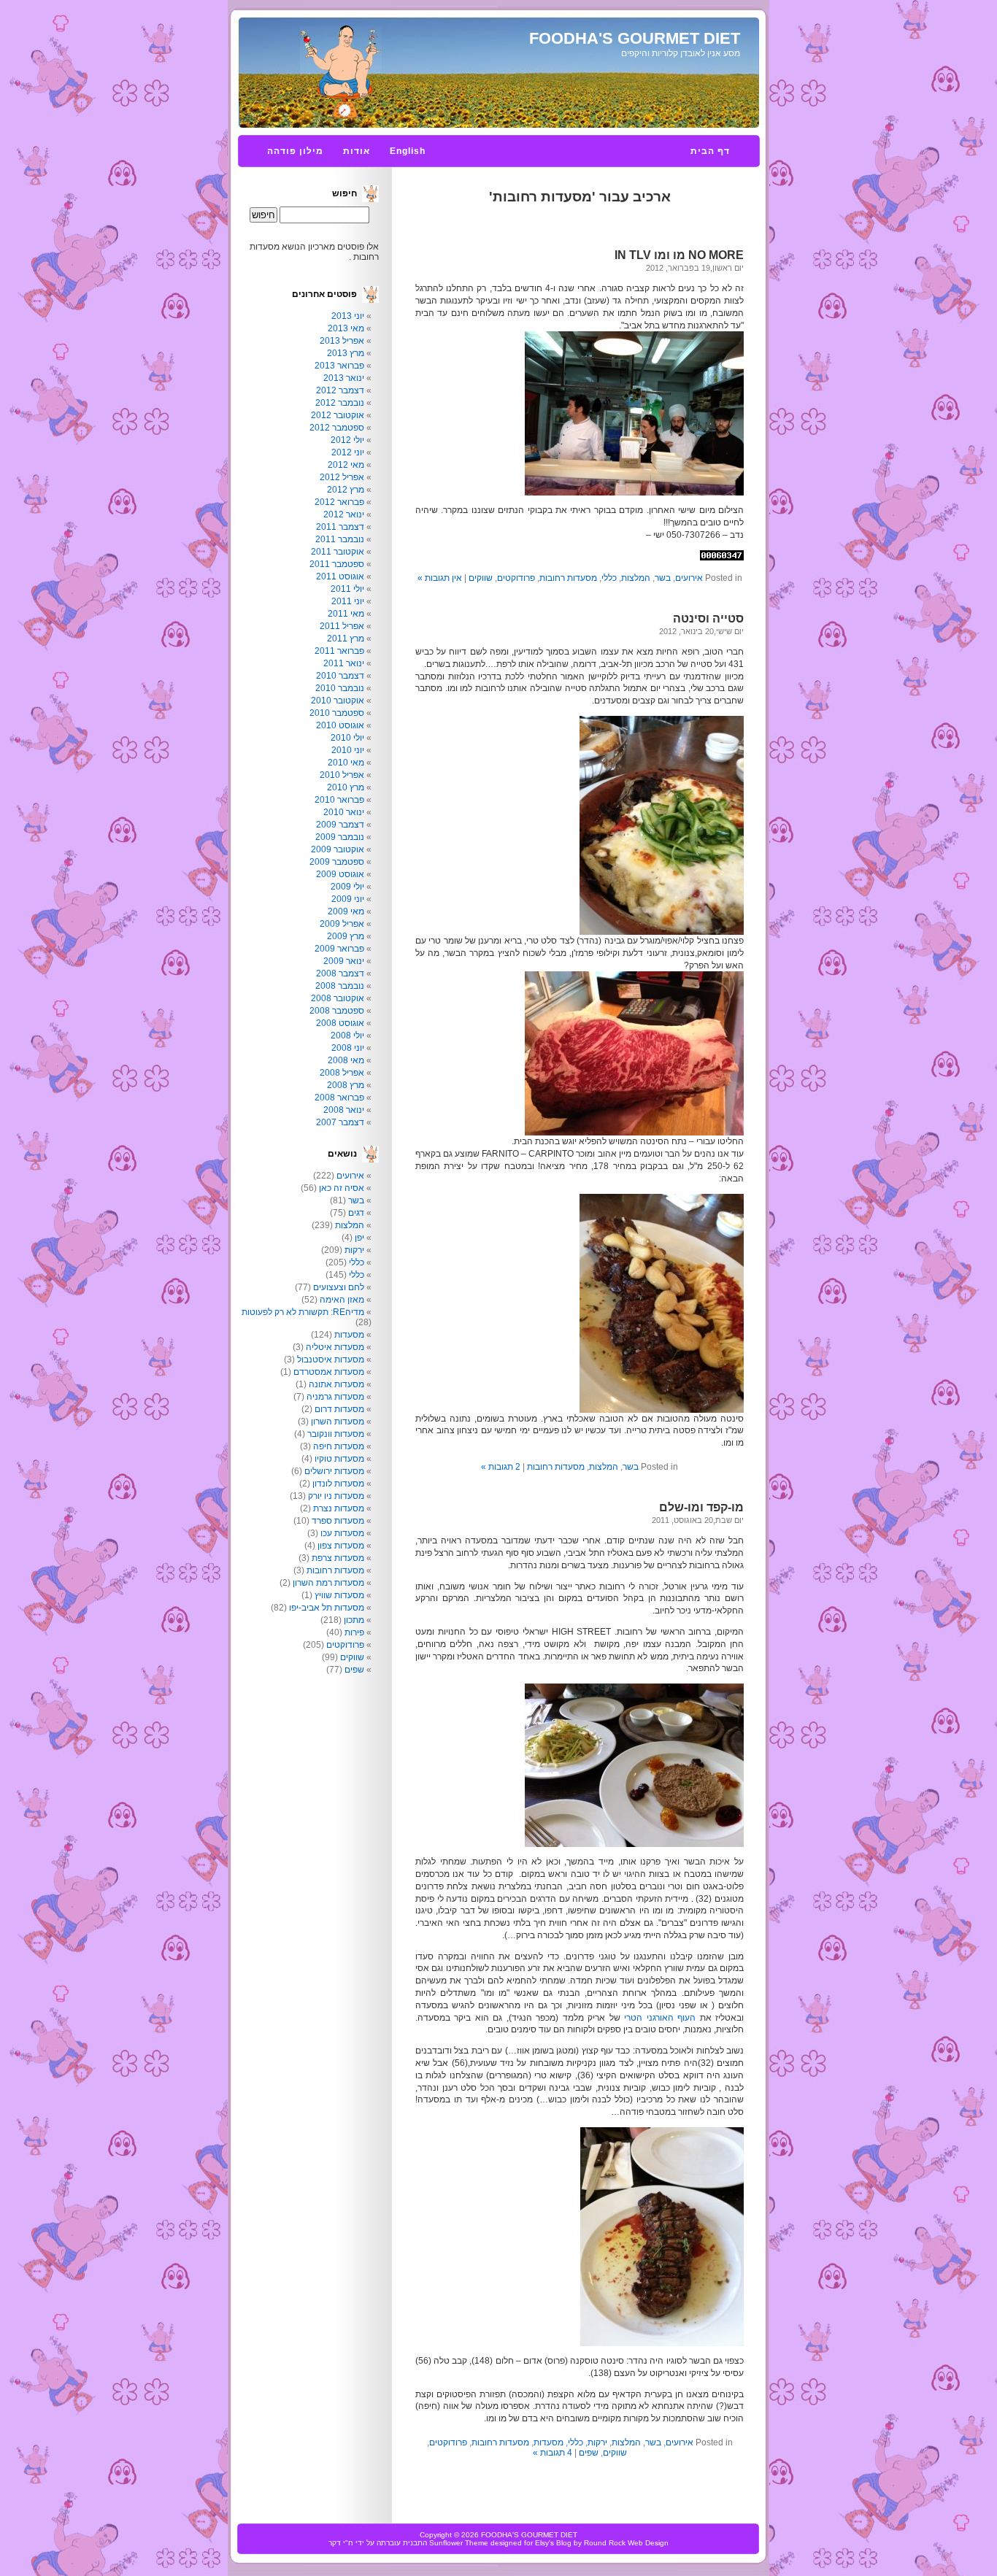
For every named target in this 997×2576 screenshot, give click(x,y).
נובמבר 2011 (340, 539)
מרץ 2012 (346, 490)
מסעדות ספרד (338, 1521)
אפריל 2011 (342, 626)
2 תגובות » (501, 1467)
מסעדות (548, 2442)
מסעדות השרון (338, 1422)
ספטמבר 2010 (337, 713)
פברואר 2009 (339, 949)
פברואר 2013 (339, 366)
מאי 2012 (346, 465)
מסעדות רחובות (568, 578)
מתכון (354, 1620)
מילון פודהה (295, 151)
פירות (354, 1632)
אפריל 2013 (342, 341)
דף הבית (710, 151)
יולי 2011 (347, 589)
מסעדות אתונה (336, 1384)
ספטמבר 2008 (337, 1011)
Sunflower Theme (459, 2543)
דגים (356, 1213)
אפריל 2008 (342, 1073)
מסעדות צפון (341, 1546)
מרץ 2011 (346, 639)
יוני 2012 (348, 452)
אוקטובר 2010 (338, 701)
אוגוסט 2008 (340, 1023)
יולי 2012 (347, 440)
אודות (357, 151)
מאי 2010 (346, 763)
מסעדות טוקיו (339, 1459)
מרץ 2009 (346, 936)
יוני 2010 (348, 750)
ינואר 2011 (344, 663)
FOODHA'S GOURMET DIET (635, 38)
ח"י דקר (341, 2543)
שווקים (481, 578)
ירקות (597, 2442)
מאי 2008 (346, 1060)
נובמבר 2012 (340, 403)
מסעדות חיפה (339, 1446)
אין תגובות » (440, 578)
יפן (359, 1238)
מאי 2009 (346, 911)
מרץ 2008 (346, 1085)
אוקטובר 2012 (338, 415)
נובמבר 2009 (340, 837)
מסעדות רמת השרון (328, 1583)
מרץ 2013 (346, 353)
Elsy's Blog (553, 2543)
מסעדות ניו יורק (336, 1496)
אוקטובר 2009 (338, 849)
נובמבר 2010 (340, 688)
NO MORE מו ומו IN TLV (679, 255)
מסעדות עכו (342, 1533)
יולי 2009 (347, 887)
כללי (609, 578)
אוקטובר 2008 (338, 998)
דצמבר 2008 (340, 973)
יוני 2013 (348, 316)
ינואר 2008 (344, 1110)
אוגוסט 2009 (340, 874)
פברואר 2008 (339, 1098)
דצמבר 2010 (340, 676)
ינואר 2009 (344, 961)
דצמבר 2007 (340, 1122)
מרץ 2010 (346, 787)
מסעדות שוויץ (339, 1595)
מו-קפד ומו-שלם (701, 1507)
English (408, 151)
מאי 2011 (346, 614)
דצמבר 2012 (340, 390)
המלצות (636, 578)
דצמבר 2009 (340, 825)
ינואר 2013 (344, 378)
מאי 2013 (346, 328)
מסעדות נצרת (339, 1508)
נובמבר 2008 (340, 986)
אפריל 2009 (342, 924)
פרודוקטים (516, 578)
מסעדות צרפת (338, 1558)
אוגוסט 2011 (340, 576)
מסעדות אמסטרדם (329, 1372)
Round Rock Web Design (626, 2543)
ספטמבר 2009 (337, 862)
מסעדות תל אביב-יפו (327, 1608)
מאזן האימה (342, 1300)
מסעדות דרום (339, 1409)
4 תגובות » (553, 2453)
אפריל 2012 (342, 477)
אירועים (689, 578)
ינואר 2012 (344, 514)
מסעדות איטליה (335, 1347)
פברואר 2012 (339, 502)
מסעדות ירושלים (334, 1471)
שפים (589, 2453)
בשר (663, 578)
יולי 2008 (347, 1036)
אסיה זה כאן (342, 1188)
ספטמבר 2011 (337, 564)
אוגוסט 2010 (340, 725)
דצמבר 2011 (340, 527)
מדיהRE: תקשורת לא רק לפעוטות (303, 1312)
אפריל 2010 (342, 775)
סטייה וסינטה (708, 618)
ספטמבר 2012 (337, 428)
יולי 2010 (347, 738)
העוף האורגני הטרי (658, 2018)
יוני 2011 (348, 601)
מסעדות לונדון (338, 1484)
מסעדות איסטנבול (331, 1360)
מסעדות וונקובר (336, 1434)
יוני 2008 (348, 1048)
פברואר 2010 (339, 800)
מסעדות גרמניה (335, 1397)
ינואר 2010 (344, 812)
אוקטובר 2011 (338, 552)
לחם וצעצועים (339, 1287)
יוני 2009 (348, 899)
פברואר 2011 (339, 651)
